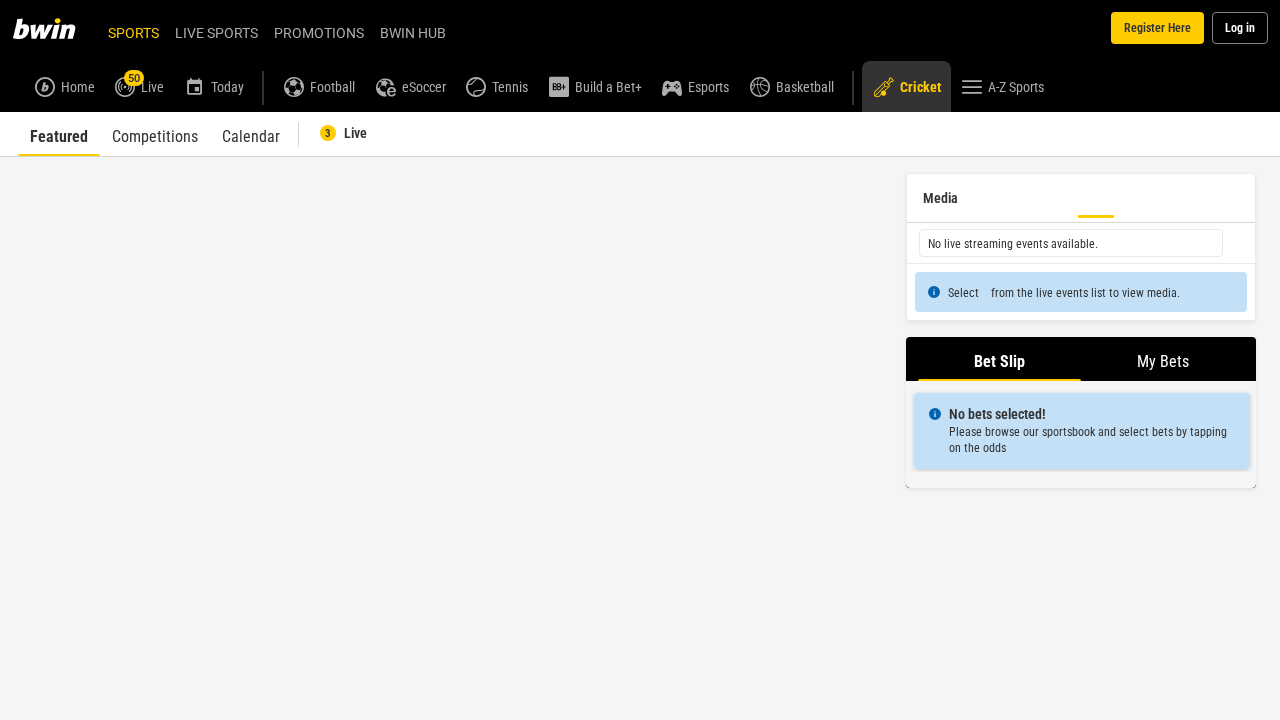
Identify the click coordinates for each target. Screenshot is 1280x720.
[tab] (59, 134)
